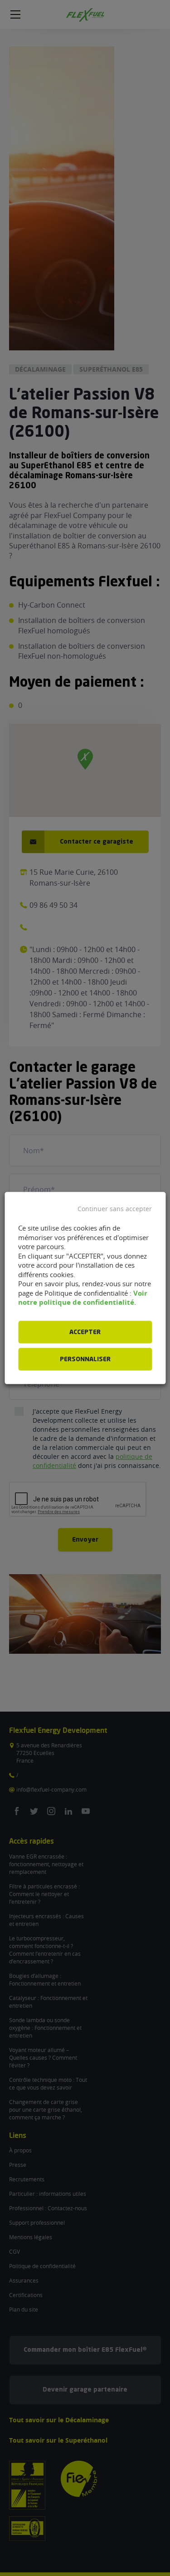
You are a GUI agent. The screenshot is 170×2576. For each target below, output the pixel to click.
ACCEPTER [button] (85, 1332)
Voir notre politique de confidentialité (83, 1297)
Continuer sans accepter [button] (115, 1209)
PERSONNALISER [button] (85, 1359)
